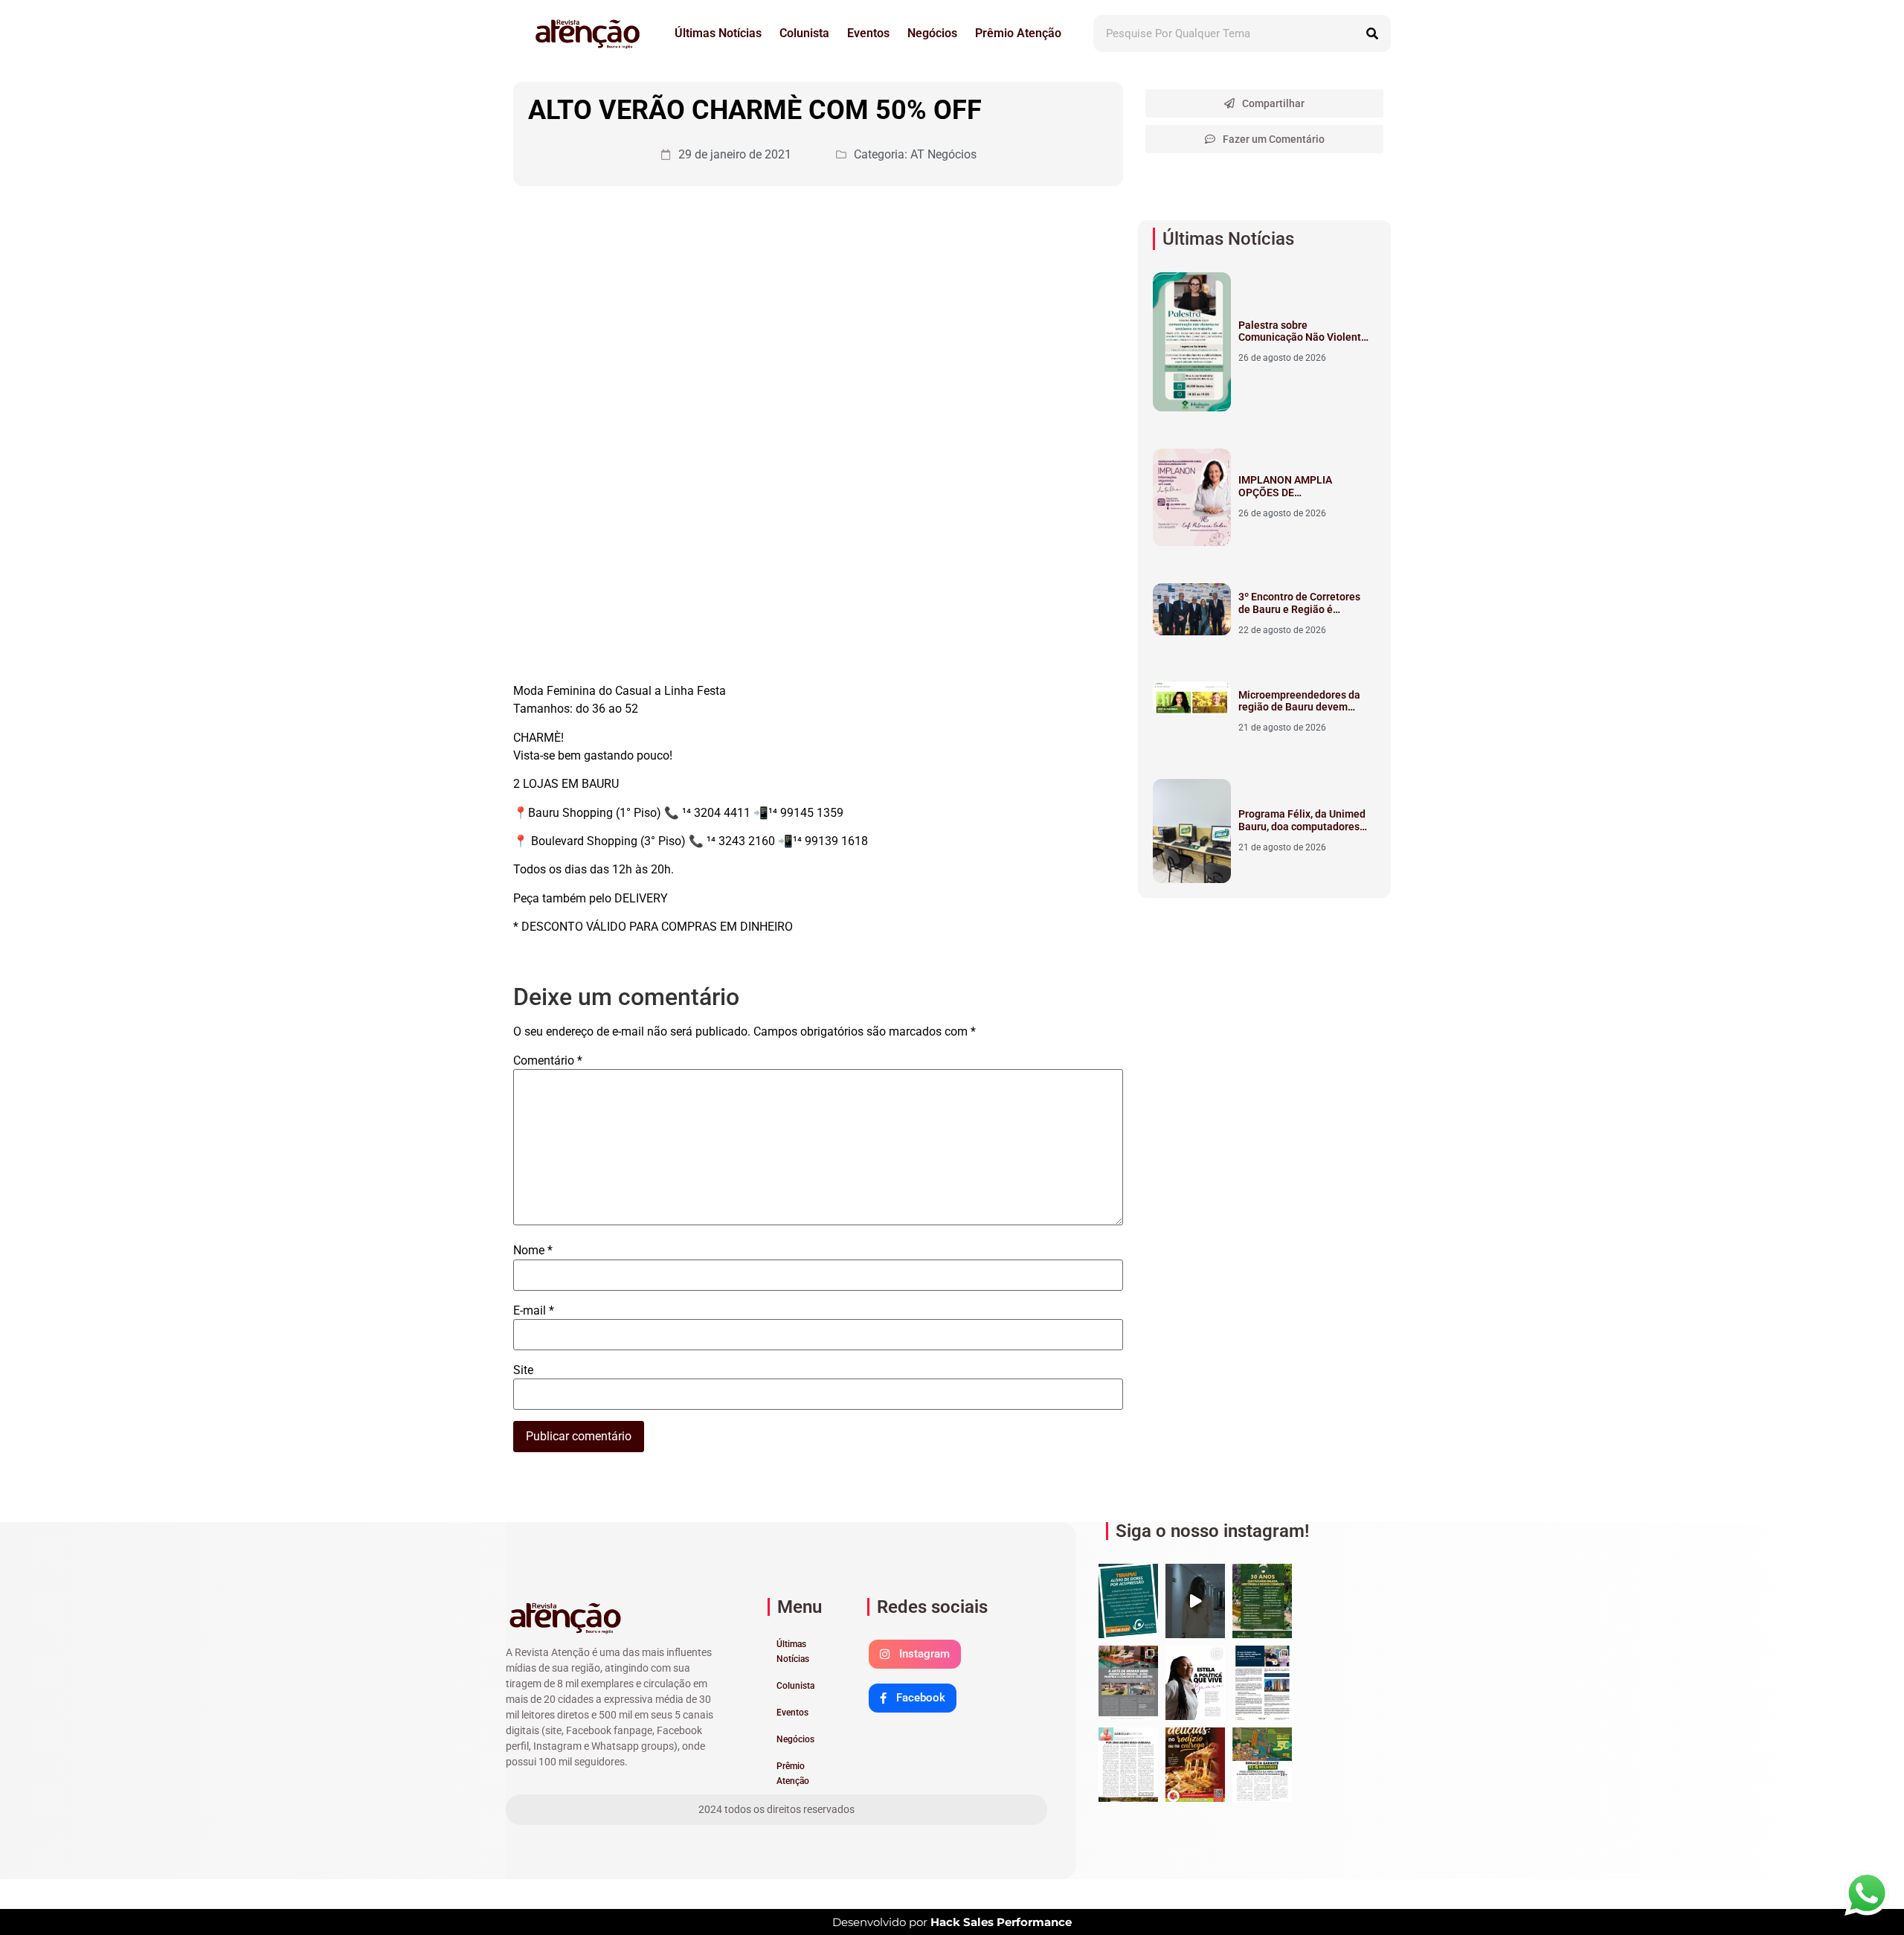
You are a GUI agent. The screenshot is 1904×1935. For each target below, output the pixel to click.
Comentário (548, 1061)
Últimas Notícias (718, 33)
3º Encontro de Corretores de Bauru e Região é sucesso (1299, 609)
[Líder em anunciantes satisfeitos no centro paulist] (1262, 1601)
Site (523, 1370)
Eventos (868, 33)
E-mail (534, 1311)
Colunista (804, 33)
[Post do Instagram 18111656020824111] (1128, 1601)
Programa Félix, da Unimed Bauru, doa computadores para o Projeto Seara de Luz (1302, 832)
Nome (533, 1251)
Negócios (932, 33)
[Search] (1372, 33)
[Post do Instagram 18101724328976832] (1195, 1601)
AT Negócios (943, 154)
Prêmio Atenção (1018, 33)
